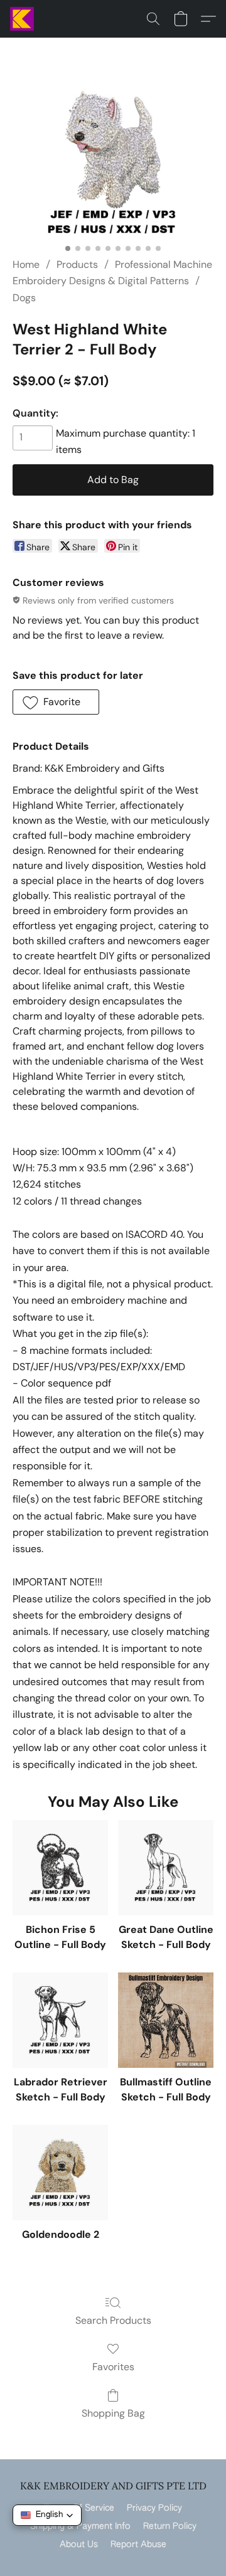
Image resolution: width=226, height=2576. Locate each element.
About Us (79, 2545)
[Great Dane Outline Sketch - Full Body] (166, 1868)
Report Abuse (138, 2545)
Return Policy (170, 2526)
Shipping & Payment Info (80, 2526)
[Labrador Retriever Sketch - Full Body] (60, 2020)
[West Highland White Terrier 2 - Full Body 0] (113, 163)
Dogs (24, 298)
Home (26, 264)
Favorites (113, 2367)
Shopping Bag (113, 2413)
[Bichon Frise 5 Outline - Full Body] (60, 1868)
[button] (23, 19)
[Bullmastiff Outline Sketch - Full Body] (166, 2020)
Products (77, 264)
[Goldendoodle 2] (60, 2173)
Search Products (113, 2320)
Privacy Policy (154, 2508)
